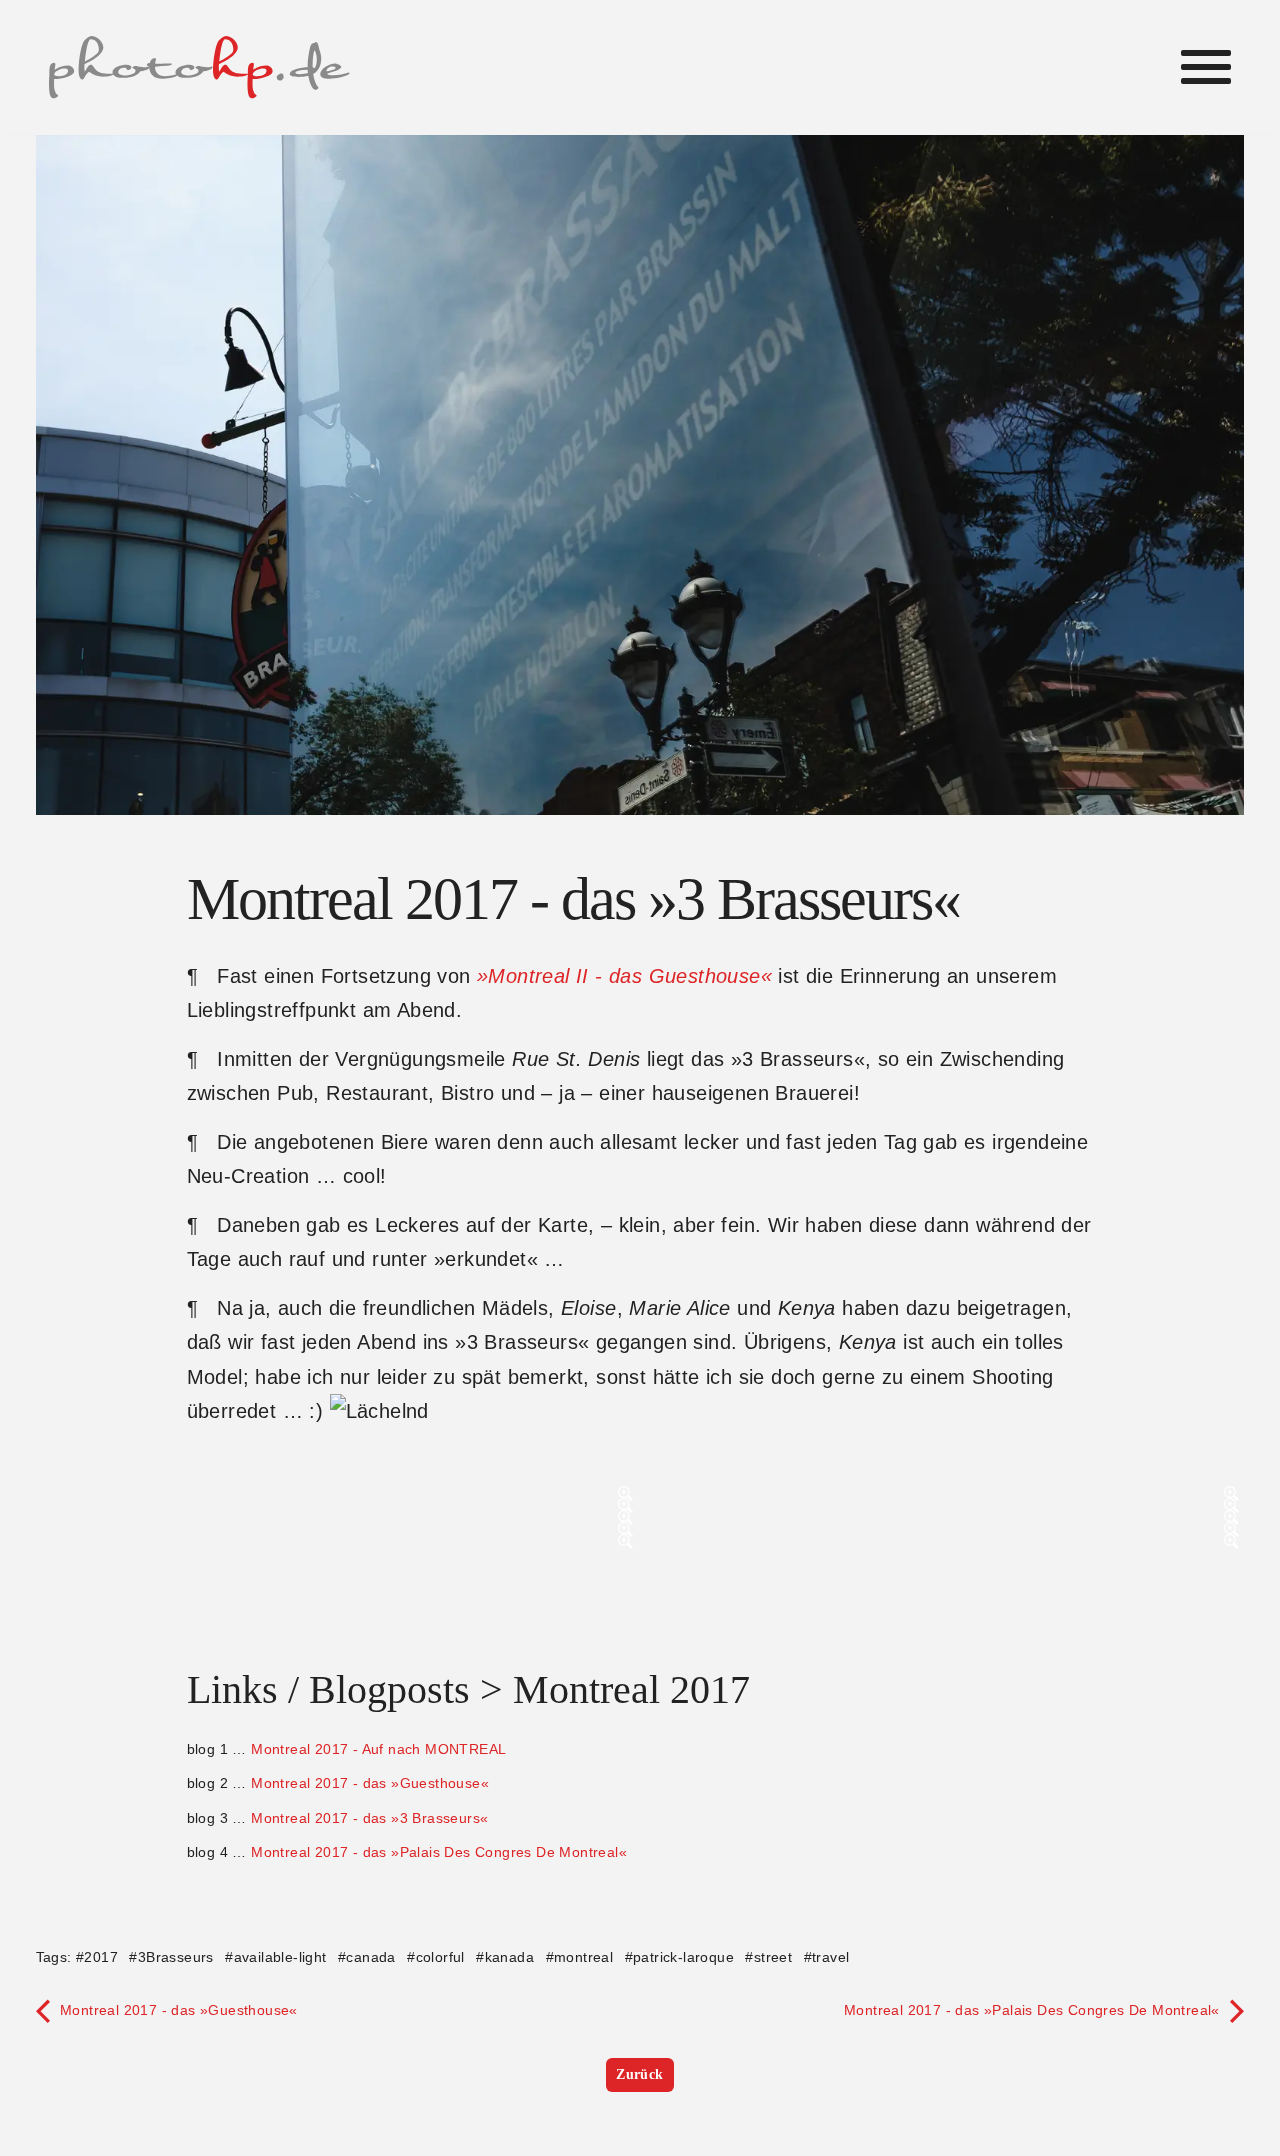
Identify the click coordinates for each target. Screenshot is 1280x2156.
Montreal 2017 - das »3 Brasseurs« (369, 1818)
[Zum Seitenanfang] (1240, 1976)
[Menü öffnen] (1206, 67)
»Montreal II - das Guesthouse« (624, 976)
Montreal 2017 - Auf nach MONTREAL (378, 1749)
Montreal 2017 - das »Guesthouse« (370, 1783)
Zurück (639, 2074)
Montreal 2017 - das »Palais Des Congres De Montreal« (439, 1852)
